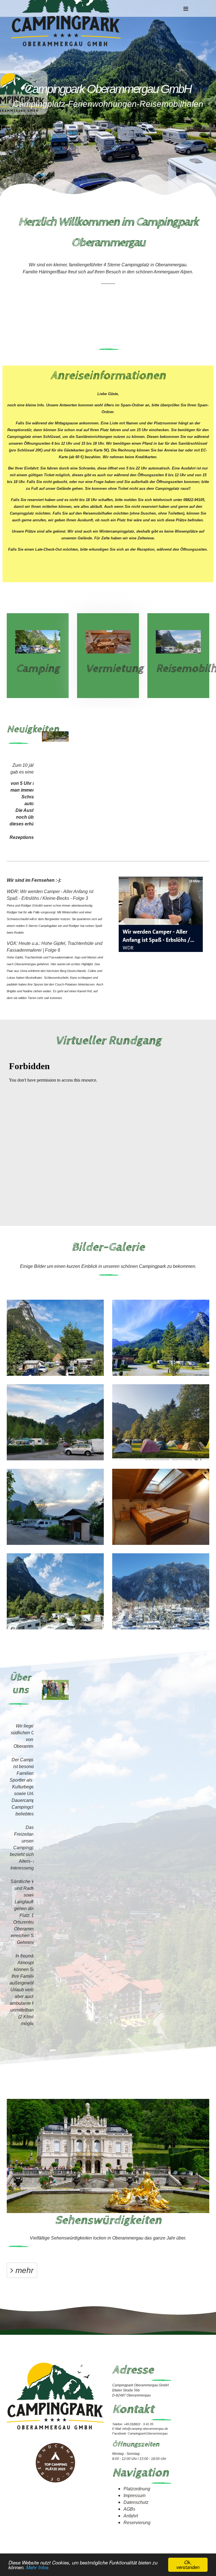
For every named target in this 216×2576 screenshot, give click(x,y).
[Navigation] (186, 8)
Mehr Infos (37, 2567)
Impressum (134, 2495)
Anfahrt (131, 2516)
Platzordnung (137, 2488)
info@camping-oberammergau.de (145, 2428)
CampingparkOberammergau (148, 2433)
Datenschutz (136, 2502)
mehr (23, 2270)
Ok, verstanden (188, 2565)
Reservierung (137, 2522)
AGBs (129, 2509)
